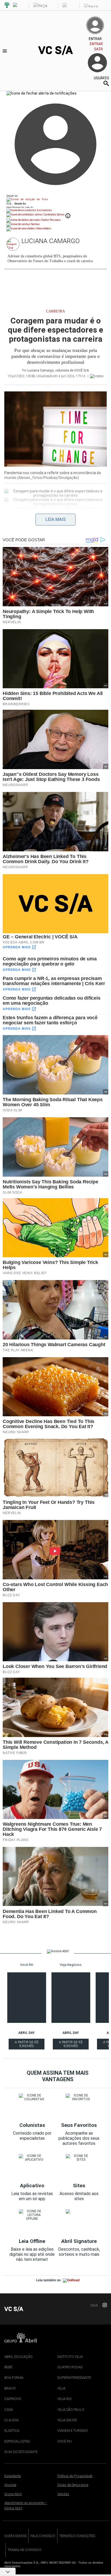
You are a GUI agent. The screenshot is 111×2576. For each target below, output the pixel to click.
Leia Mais (55, 519)
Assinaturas (44, 210)
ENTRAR (96, 44)
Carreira (55, 311)
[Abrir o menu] (6, 51)
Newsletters (44, 228)
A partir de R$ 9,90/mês (27, 2045)
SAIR (98, 49)
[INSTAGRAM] (103, 2305)
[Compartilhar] (7, 517)
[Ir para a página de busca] (106, 83)
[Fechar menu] (41, 93)
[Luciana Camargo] (14, 244)
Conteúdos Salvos (54, 215)
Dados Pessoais (51, 220)
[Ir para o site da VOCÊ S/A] (55, 54)
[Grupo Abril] (7, 5)
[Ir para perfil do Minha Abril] (55, 200)
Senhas (35, 224)
